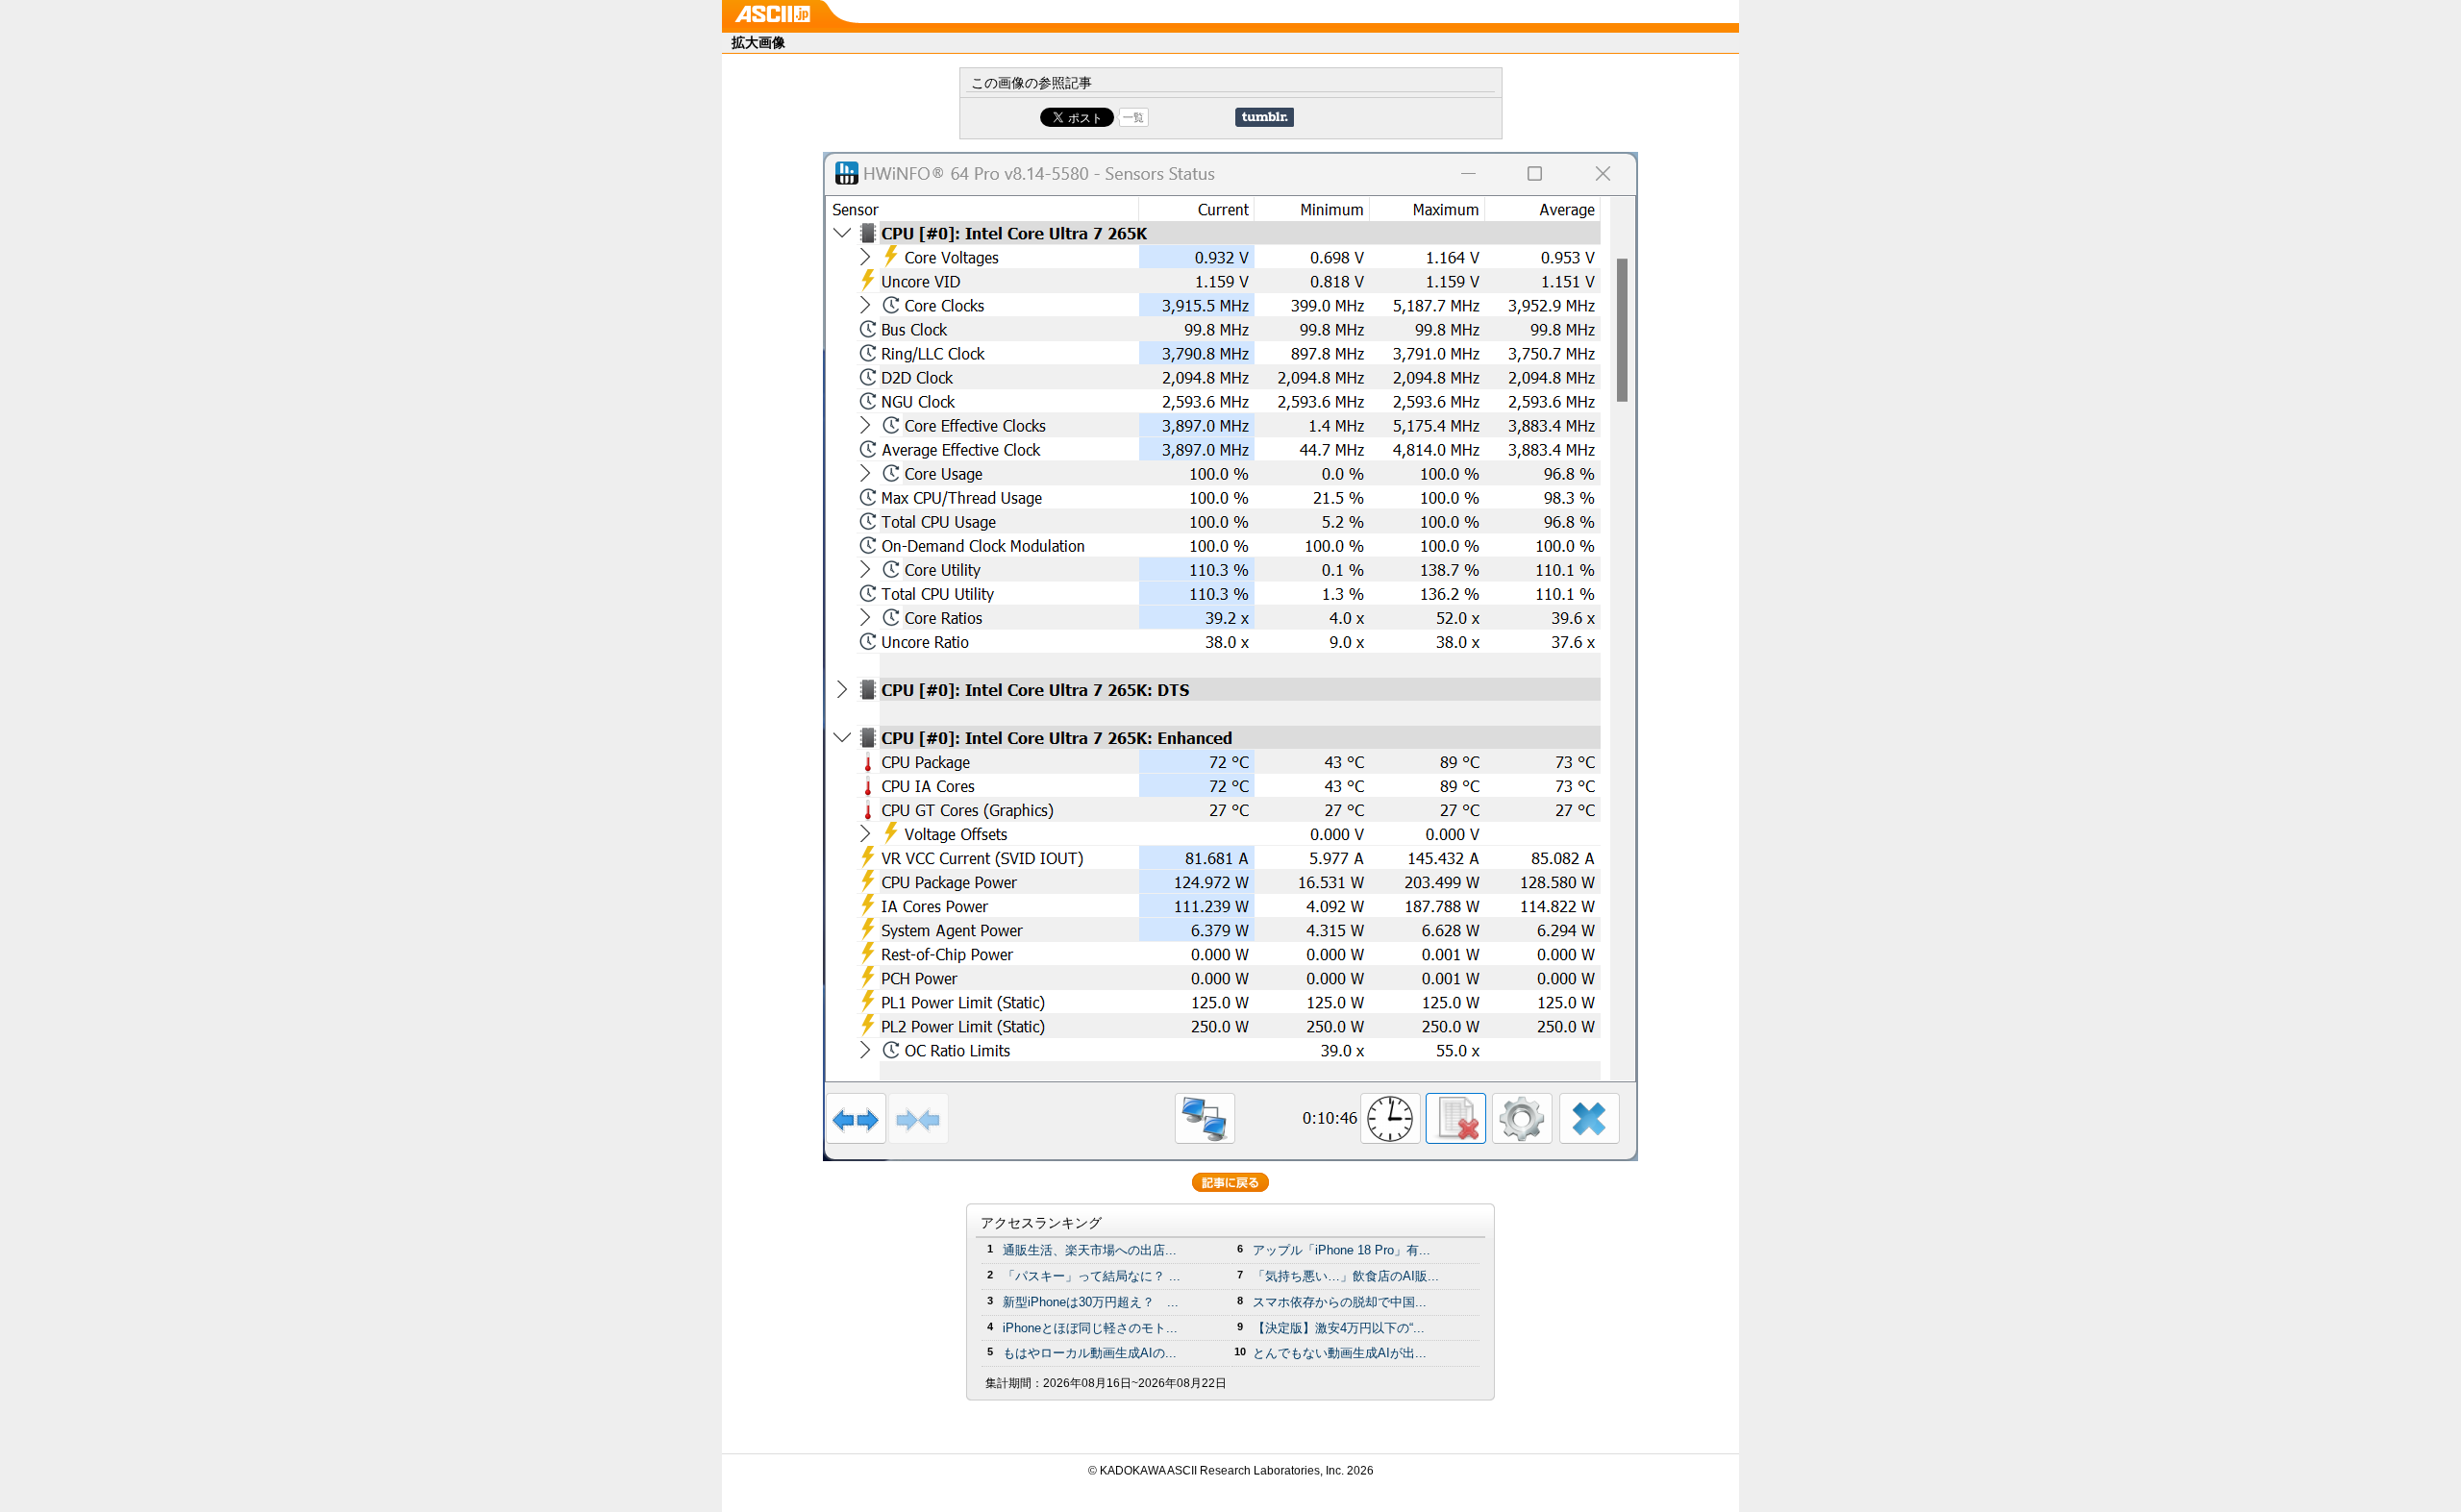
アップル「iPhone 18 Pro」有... (1342, 1250)
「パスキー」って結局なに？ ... (1092, 1276)
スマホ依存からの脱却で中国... (1340, 1302)
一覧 (1133, 117)
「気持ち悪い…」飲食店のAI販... (1346, 1276)
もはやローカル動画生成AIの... (1090, 1353)
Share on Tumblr (1265, 117)
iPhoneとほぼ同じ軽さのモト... (1090, 1328)
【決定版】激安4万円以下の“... (1339, 1328)
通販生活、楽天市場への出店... (1090, 1250)
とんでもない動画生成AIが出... (1340, 1353)
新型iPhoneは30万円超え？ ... (1091, 1302)
